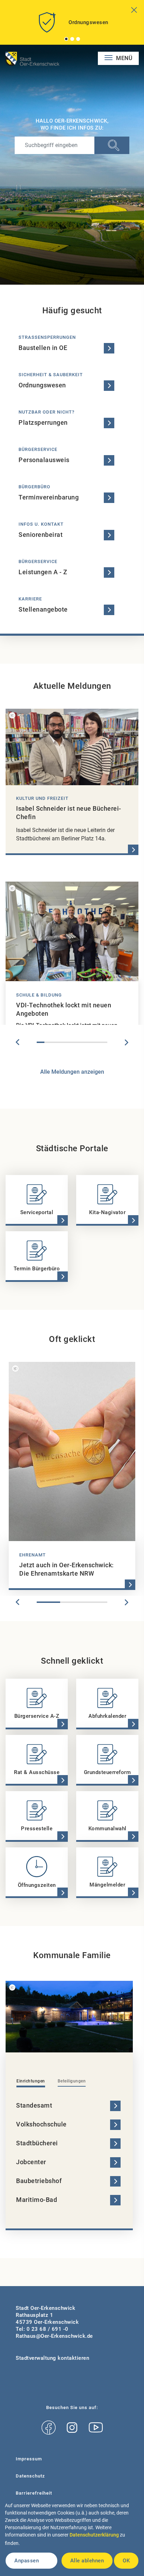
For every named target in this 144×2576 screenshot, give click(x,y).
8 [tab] (95, 1042)
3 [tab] (78, 39)
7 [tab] (88, 1042)
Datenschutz (30, 2476)
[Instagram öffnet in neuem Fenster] (72, 2428)
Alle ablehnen (87, 2561)
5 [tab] (72, 1042)
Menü (124, 58)
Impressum (29, 2459)
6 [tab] (80, 1042)
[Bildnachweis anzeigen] (12, 715)
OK (126, 2561)
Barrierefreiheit (34, 2493)
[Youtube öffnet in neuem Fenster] (96, 2428)
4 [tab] (64, 1042)
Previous (17, 1042)
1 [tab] (66, 39)
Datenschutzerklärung (94, 2535)
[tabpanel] (72, 25)
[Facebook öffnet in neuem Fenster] (49, 2428)
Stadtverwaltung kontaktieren (52, 2358)
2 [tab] (72, 39)
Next (127, 1042)
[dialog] (72, 2537)
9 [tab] (103, 1042)
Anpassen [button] (27, 2561)
